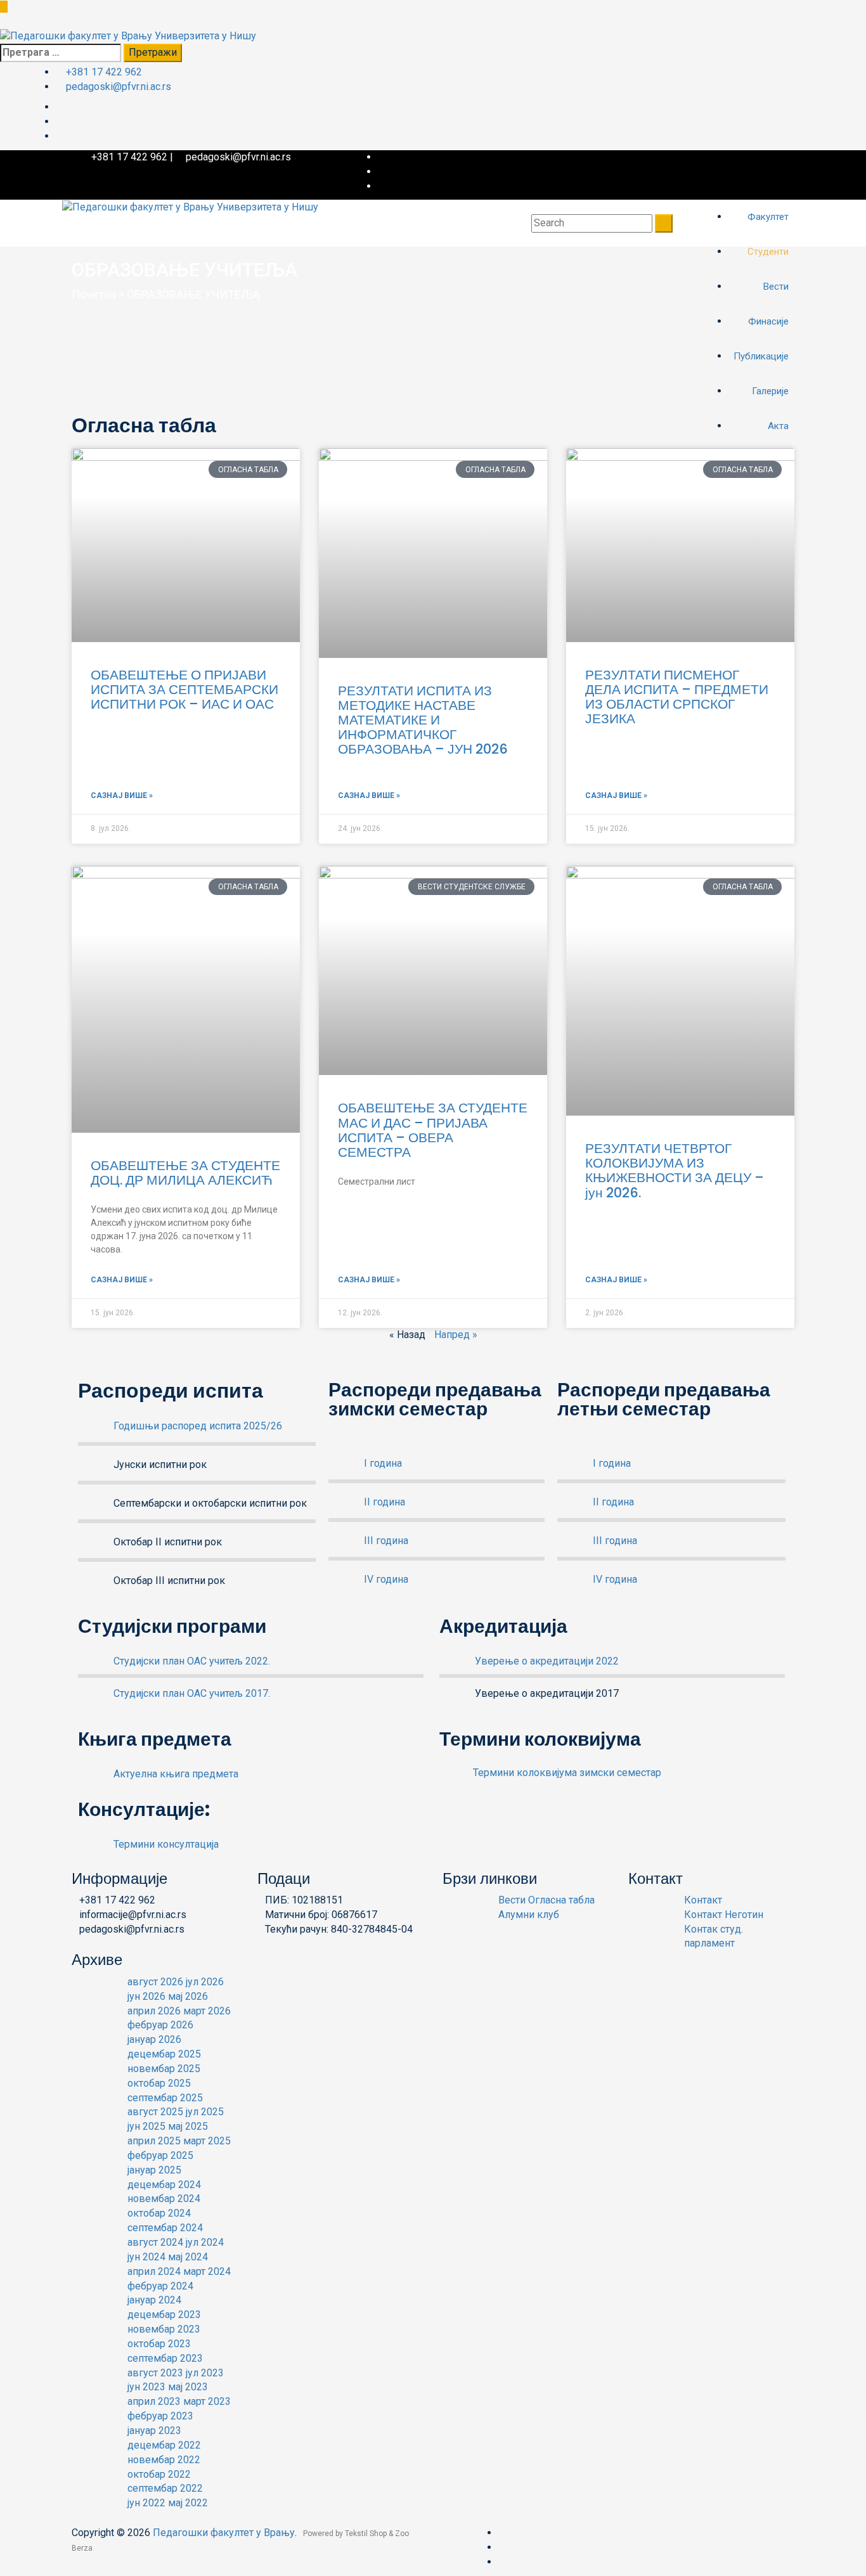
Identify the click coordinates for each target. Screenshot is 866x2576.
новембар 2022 (164, 2460)
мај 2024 (188, 2257)
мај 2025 (188, 2126)
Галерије (772, 391)
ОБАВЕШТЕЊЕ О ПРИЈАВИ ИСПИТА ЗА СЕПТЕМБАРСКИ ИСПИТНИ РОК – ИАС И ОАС (184, 689)
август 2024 (155, 2242)
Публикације (762, 356)
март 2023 (207, 2401)
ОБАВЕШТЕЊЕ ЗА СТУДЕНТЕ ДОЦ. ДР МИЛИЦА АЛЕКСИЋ (185, 1173)
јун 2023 (146, 2387)
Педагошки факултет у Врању (224, 2533)
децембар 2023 (164, 2315)
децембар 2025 (164, 2054)
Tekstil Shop (367, 2534)
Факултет (769, 217)
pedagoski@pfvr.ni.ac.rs (119, 87)
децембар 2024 (164, 2185)
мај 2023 (188, 2387)
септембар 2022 (165, 2488)
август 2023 (155, 2373)
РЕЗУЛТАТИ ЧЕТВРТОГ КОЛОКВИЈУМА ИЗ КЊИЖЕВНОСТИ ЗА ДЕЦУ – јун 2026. (675, 1170)
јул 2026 (205, 1982)
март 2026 (207, 2011)
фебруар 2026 (160, 2025)
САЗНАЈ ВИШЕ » (122, 795)
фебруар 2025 (160, 2155)
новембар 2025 (164, 2069)
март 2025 (207, 2141)
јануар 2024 (154, 2300)
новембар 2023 (164, 2329)
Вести (777, 287)
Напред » (456, 1335)
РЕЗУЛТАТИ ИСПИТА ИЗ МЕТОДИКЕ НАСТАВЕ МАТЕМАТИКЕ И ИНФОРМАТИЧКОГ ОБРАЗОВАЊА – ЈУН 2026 (423, 720)
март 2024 (207, 2271)
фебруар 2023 (160, 2416)
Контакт (703, 1900)
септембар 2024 (165, 2228)
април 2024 (154, 2271)
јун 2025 (146, 2126)
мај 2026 (188, 1996)
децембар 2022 (164, 2445)
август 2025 (155, 2112)
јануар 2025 (154, 2170)
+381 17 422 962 (104, 72)
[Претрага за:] (61, 53)
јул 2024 (205, 2242)
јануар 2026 (154, 2039)
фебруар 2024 (160, 2286)
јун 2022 (146, 2503)
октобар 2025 (159, 2083)
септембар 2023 (165, 2358)
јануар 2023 (154, 2431)
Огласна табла (561, 1900)
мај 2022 (188, 2503)
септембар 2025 (165, 2098)
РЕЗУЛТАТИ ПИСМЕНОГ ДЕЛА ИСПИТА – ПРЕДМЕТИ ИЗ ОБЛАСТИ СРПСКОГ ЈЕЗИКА (677, 697)
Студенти (769, 252)
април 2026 (154, 2011)
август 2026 (155, 1982)
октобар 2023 (159, 2344)
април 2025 (154, 2141)
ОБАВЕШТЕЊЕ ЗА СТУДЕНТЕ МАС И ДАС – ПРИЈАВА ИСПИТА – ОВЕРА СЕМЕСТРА (433, 1130)
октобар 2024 (159, 2213)
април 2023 (154, 2401)
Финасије (770, 321)
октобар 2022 (159, 2474)
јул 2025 (205, 2112)
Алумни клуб (529, 1915)
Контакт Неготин (724, 1915)
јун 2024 (146, 2257)
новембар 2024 (164, 2199)
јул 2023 (205, 2373)
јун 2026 (146, 1996)
